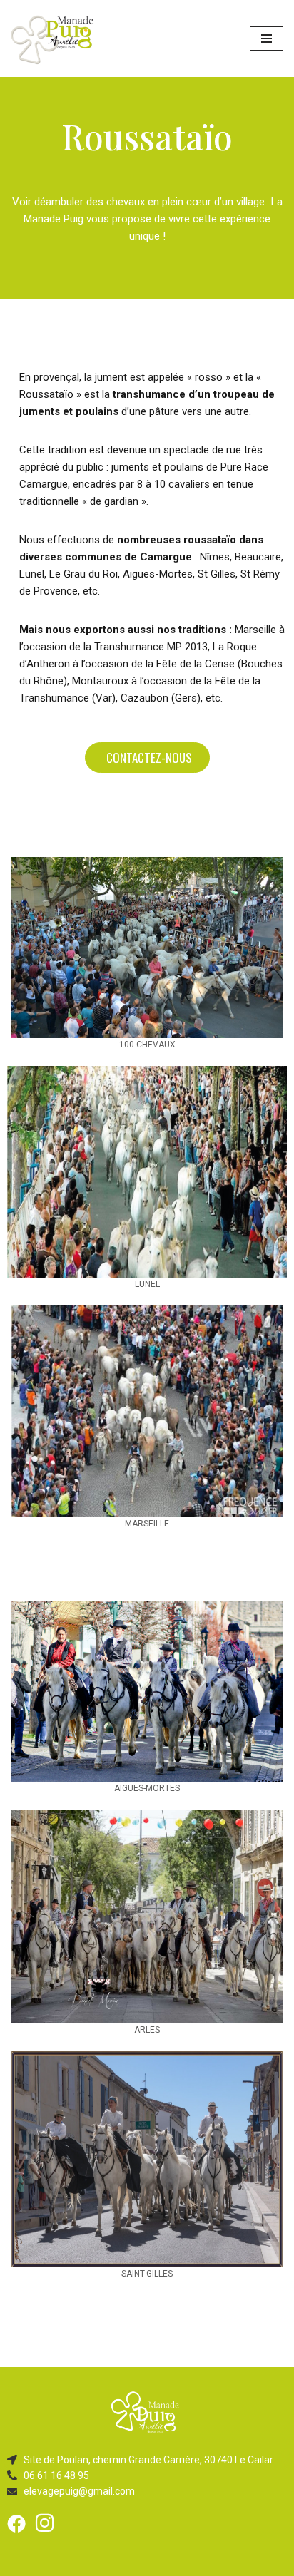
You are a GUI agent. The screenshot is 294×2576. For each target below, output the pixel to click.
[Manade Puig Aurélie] (54, 39)
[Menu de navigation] (267, 39)
